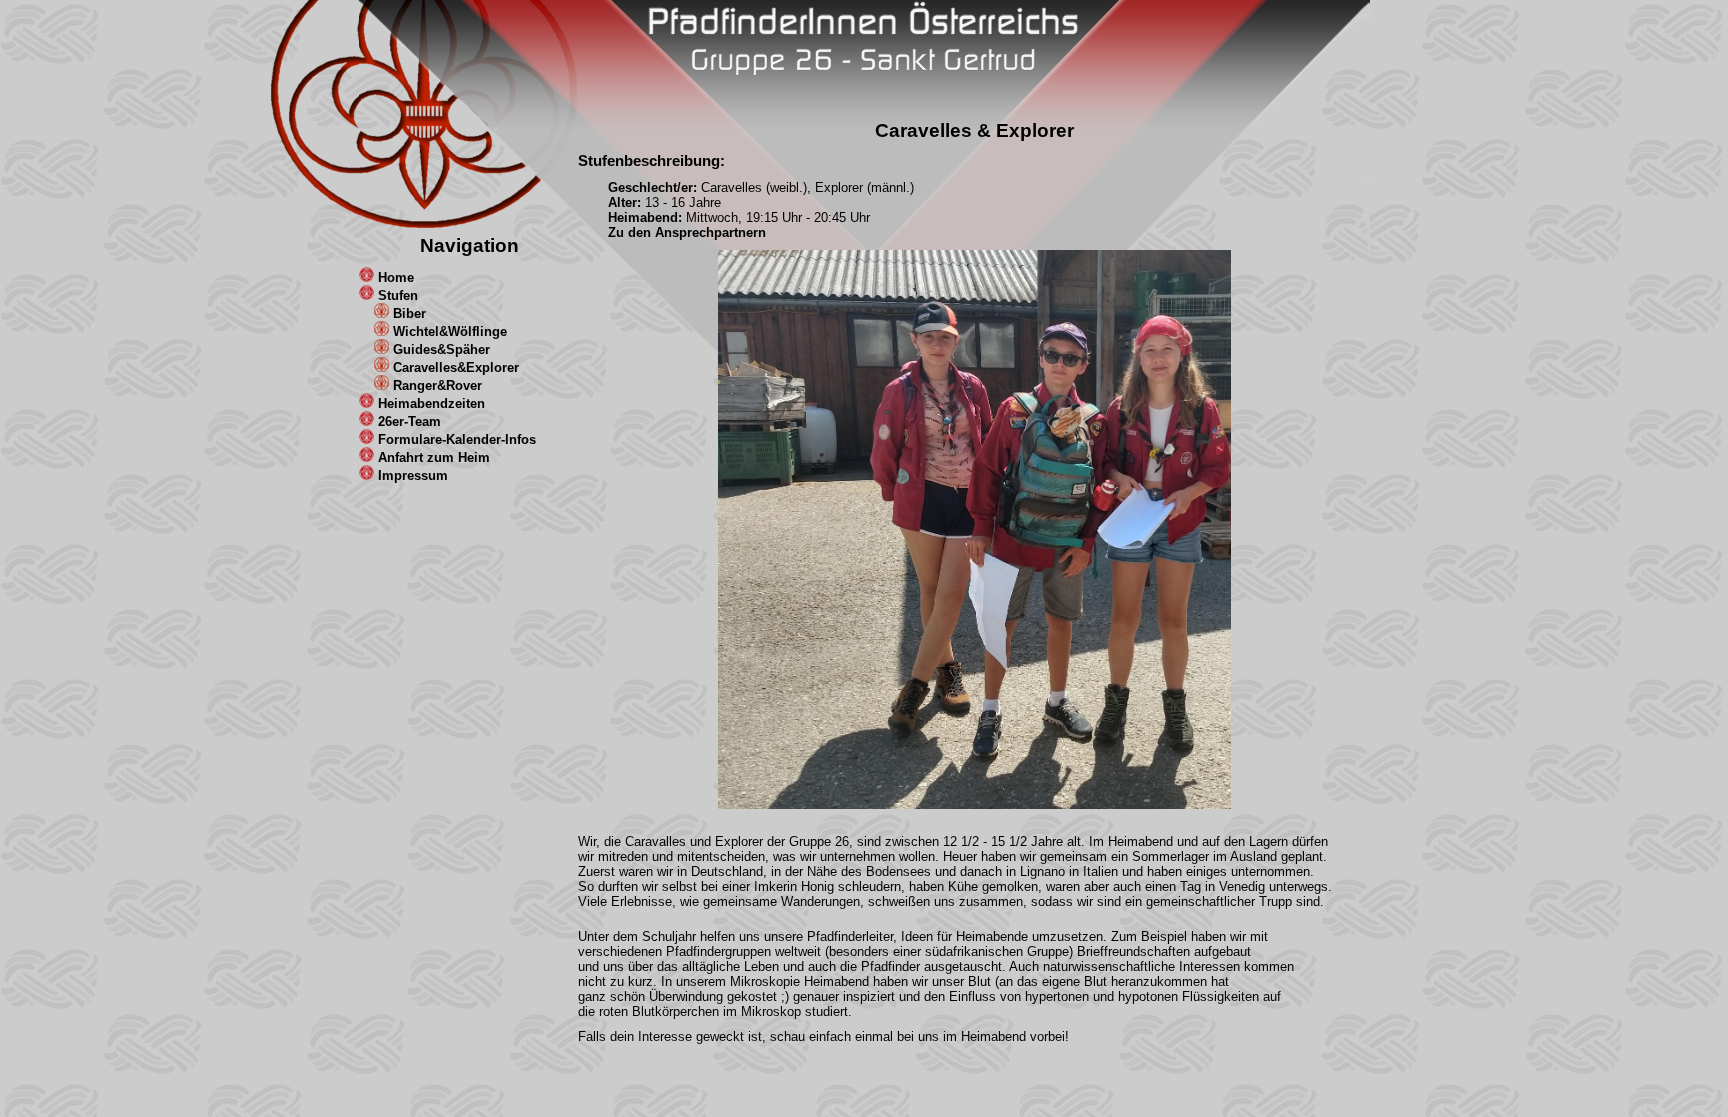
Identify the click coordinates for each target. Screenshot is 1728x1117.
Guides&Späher (441, 349)
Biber (409, 313)
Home (396, 277)
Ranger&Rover (437, 385)
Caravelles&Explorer (456, 367)
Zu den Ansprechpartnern (687, 232)
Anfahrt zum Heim (434, 457)
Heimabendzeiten (431, 403)
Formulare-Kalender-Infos (457, 439)
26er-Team (409, 421)
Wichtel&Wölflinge (450, 331)
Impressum (413, 475)
